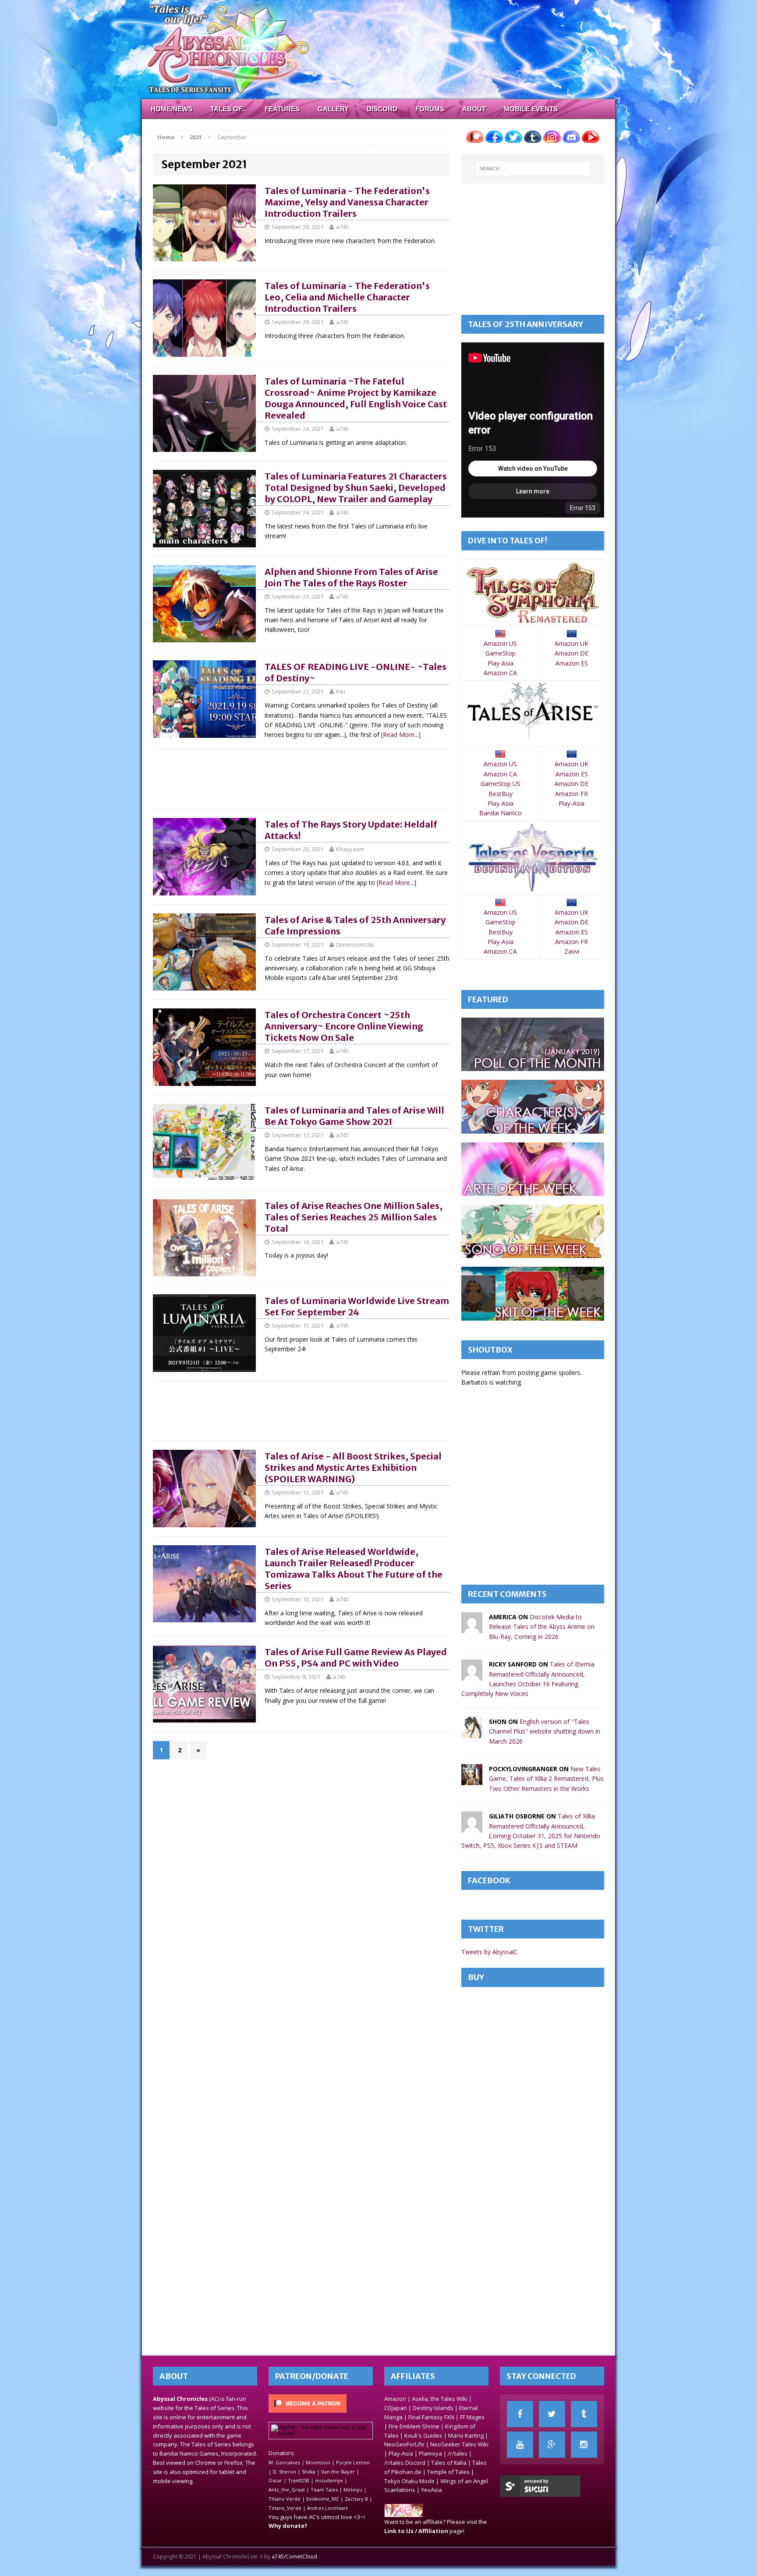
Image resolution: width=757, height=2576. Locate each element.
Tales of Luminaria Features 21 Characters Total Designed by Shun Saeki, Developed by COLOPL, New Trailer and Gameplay (356, 488)
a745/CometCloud (294, 2557)
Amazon (395, 2399)
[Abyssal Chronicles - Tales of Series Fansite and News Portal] (403, 2513)
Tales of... (228, 109)
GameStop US (501, 784)
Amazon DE (571, 653)
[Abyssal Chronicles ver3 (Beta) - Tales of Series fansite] (378, 49)
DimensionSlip (355, 944)
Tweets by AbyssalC (490, 1952)
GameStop (501, 653)
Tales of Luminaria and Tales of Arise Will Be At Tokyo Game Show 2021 (354, 1116)
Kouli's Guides (423, 2435)
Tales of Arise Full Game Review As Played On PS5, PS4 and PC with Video (356, 1658)
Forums (430, 109)
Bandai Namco (501, 813)
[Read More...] (401, 735)
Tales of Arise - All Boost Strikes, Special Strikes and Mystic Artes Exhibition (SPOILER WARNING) (353, 1468)
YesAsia (432, 2490)
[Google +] (552, 2445)
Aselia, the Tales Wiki (440, 2399)
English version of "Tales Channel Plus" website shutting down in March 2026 (545, 1731)
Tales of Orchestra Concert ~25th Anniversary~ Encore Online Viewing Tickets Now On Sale (344, 1026)
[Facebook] (520, 2414)
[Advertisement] (312, 778)
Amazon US (500, 643)
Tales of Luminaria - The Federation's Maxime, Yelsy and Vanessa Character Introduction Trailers (347, 202)
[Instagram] (584, 2445)
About (474, 109)
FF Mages (472, 2417)
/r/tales (458, 2453)
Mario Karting (466, 2435)
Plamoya (430, 2453)
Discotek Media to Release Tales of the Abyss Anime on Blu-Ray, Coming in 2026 (542, 1627)
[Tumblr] (584, 2414)
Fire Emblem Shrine (414, 2426)
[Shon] (472, 1732)
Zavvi (572, 951)
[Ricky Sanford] (472, 1676)
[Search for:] (533, 169)
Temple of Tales (448, 2472)
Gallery (333, 109)
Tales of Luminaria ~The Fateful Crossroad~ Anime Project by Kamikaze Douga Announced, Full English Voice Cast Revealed (356, 398)
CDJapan (396, 2408)
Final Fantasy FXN (431, 2417)
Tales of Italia (449, 2463)
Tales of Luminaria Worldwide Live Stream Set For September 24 (357, 1306)
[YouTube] (520, 2445)
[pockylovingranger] (472, 1780)
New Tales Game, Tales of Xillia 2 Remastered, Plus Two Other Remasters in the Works (546, 1779)
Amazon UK (571, 643)
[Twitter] (552, 2414)
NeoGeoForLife (404, 2444)
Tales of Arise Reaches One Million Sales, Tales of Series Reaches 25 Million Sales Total (354, 1217)
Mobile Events (531, 109)
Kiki (341, 691)
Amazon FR (571, 794)
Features (282, 109)
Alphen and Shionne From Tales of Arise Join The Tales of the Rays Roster (351, 577)
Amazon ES (572, 663)
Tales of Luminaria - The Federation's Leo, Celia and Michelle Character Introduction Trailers (347, 297)
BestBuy (501, 794)
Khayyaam (350, 849)
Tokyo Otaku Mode (409, 2481)
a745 (342, 227)
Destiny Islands (433, 2408)
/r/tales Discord (405, 2463)
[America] (472, 1628)
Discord (382, 109)
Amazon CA (500, 673)
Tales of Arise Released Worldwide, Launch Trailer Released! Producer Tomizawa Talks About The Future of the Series (354, 1569)
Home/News (172, 109)
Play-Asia (501, 663)
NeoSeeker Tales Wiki (459, 2444)
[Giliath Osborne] (472, 1827)
